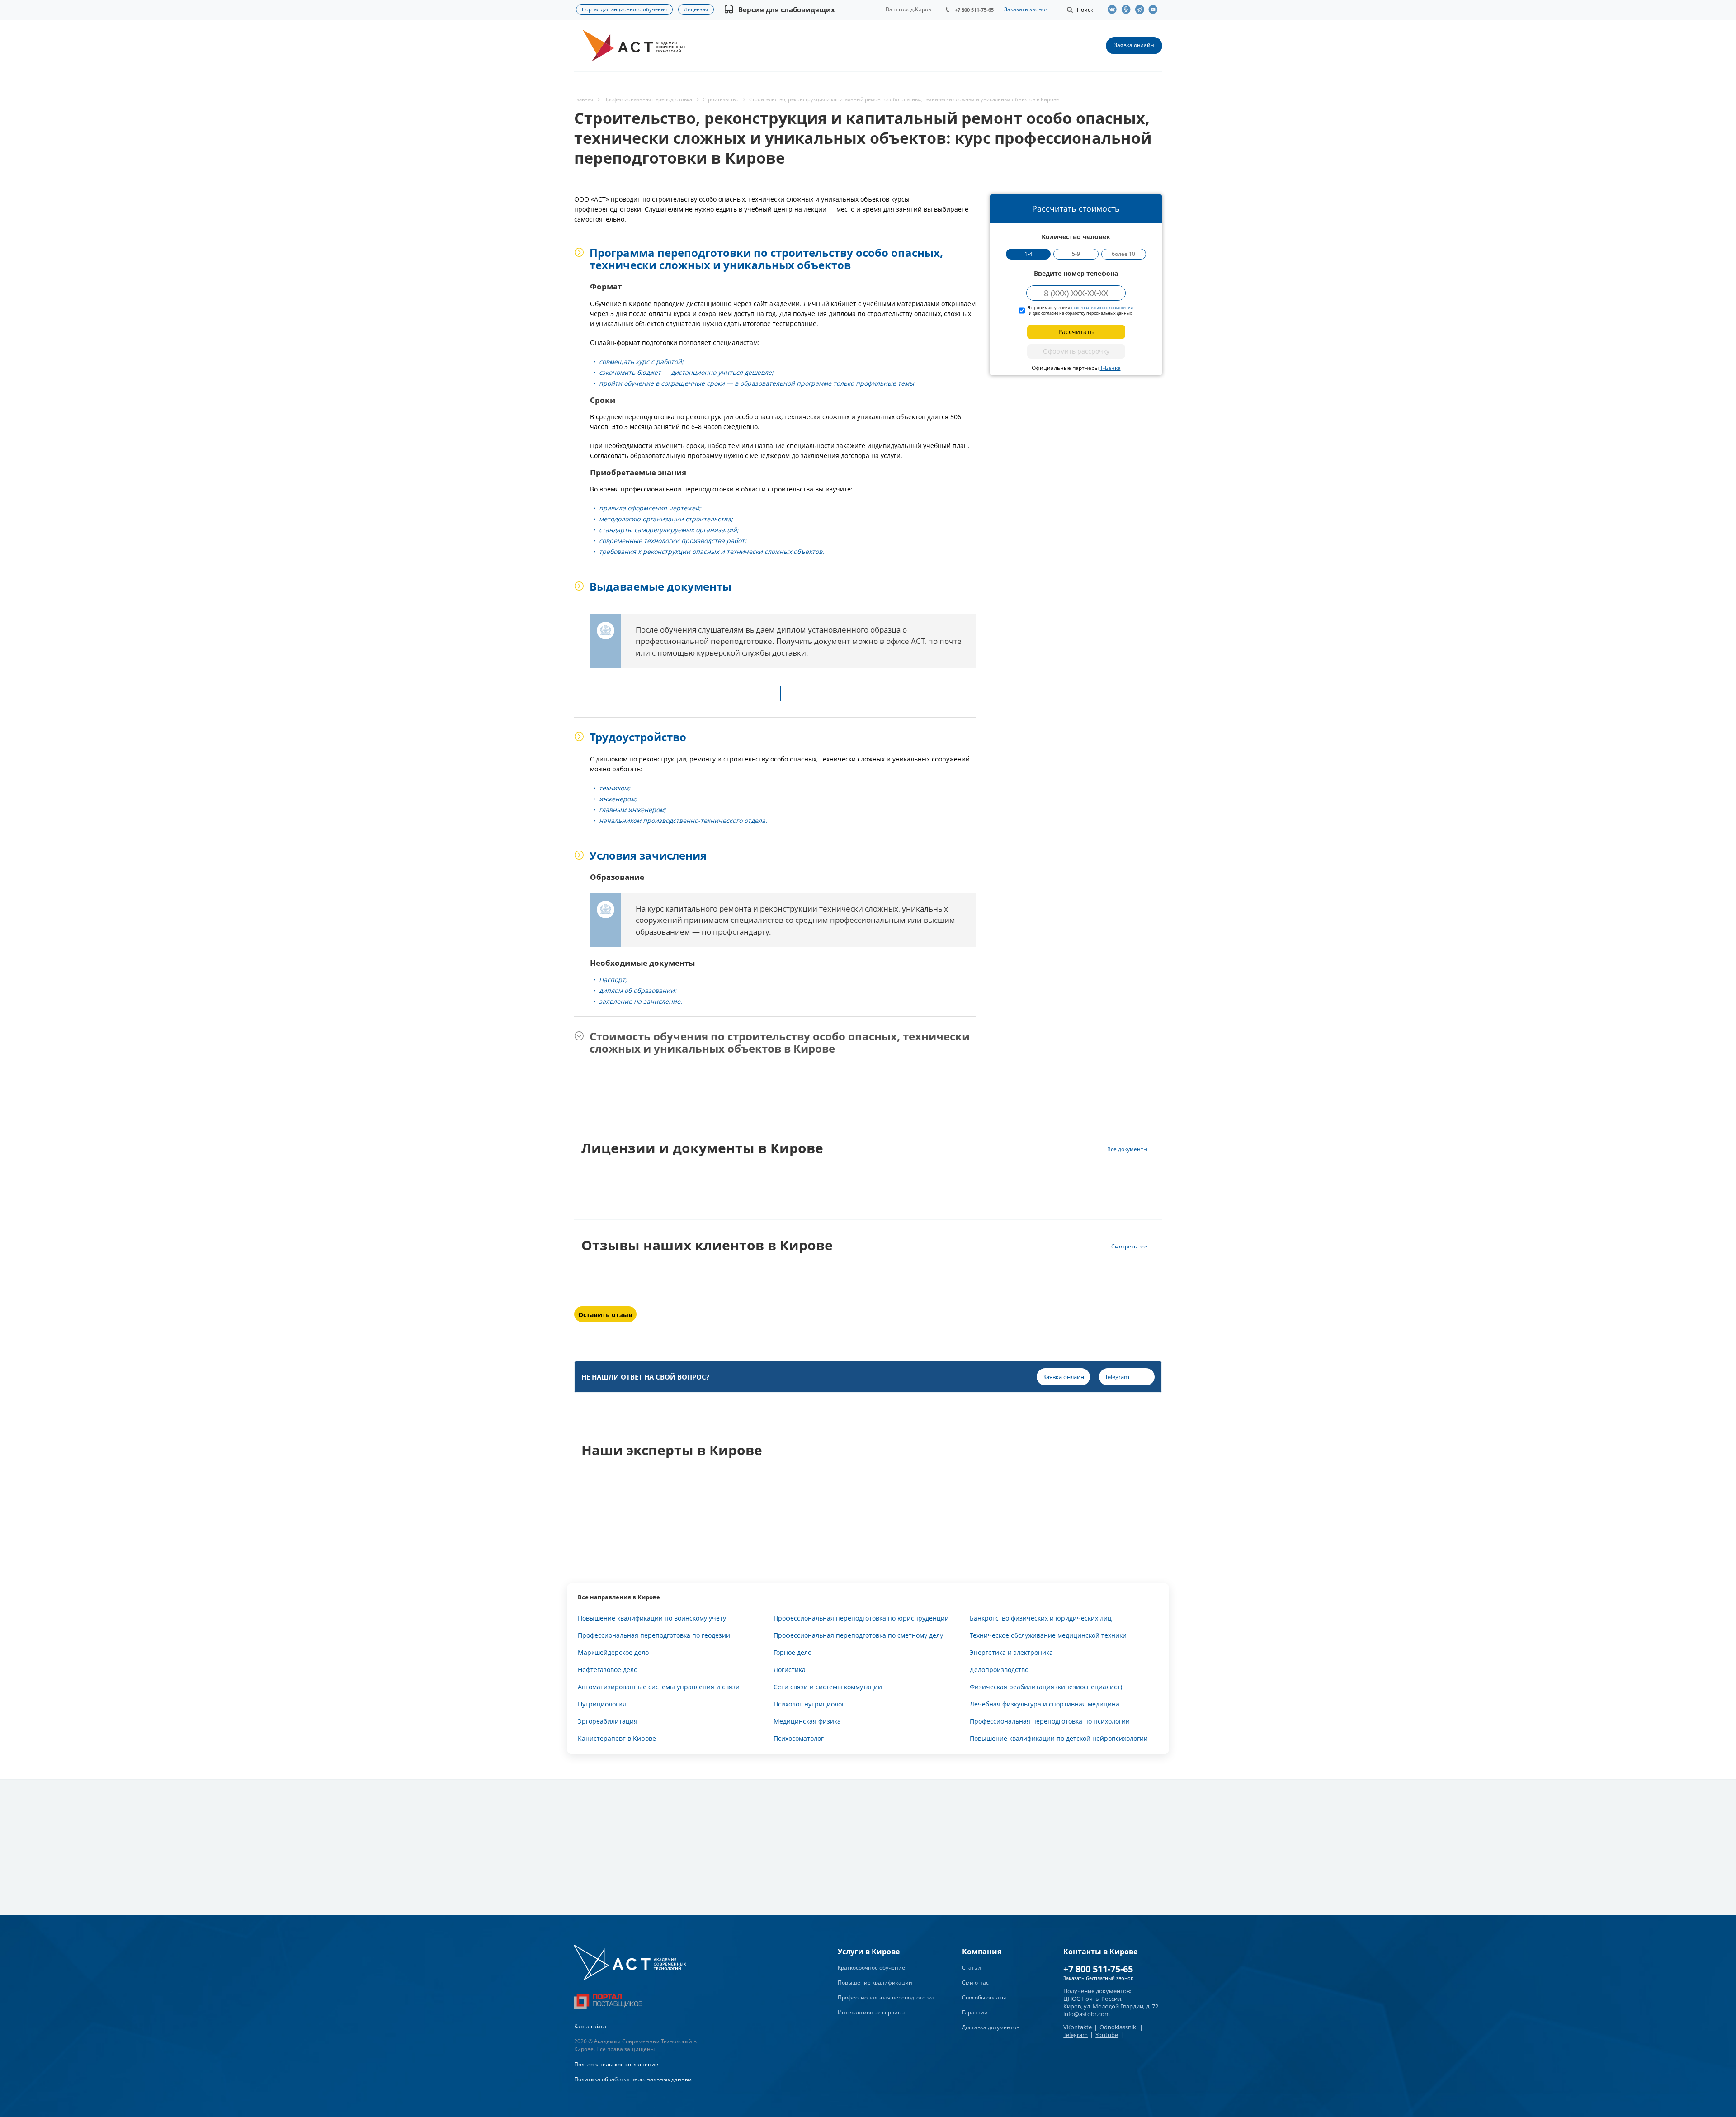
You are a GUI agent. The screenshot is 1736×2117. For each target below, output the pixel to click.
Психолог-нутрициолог (809, 1704)
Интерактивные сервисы (871, 2012)
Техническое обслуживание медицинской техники (1048, 1635)
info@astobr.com (1087, 2014)
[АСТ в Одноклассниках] (1128, 9)
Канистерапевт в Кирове (617, 1738)
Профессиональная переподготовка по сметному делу (858, 1635)
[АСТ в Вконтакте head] (1114, 9)
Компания (982, 1952)
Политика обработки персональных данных (633, 2079)
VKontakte (1078, 2027)
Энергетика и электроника (1011, 1652)
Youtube (1107, 2035)
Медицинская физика (807, 1721)
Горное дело (793, 1652)
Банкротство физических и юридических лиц (1041, 1618)
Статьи (972, 1968)
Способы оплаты (984, 1997)
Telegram (1076, 2035)
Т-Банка (1110, 368)
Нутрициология (602, 1704)
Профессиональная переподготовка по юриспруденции (861, 1618)
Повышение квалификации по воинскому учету (652, 1618)
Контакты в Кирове (1100, 1952)
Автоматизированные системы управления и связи (659, 1687)
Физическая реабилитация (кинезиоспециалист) (1046, 1687)
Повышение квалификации (875, 1982)
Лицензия (696, 9)
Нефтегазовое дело (608, 1670)
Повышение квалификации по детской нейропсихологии (1059, 1738)
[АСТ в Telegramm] (1142, 9)
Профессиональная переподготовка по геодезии (654, 1635)
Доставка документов (991, 2027)
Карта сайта (590, 2026)
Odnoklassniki (1118, 2027)
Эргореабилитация (608, 1721)
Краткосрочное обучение (871, 1968)
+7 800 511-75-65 (974, 10)
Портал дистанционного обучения (624, 9)
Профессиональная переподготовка (886, 1997)
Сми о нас (975, 1982)
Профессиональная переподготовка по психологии (1050, 1721)
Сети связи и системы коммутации (828, 1687)
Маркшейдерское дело (613, 1652)
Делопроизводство (999, 1670)
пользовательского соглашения (1102, 308)
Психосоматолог (799, 1738)
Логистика (790, 1670)
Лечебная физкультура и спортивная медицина (1045, 1704)
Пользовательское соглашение (616, 2064)
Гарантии (975, 2012)
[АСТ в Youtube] (1155, 9)
